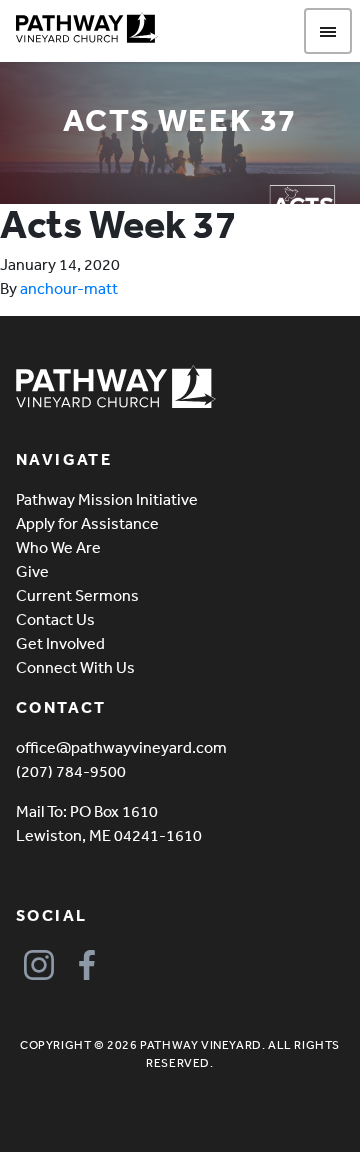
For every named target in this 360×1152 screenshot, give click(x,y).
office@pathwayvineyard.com (121, 747)
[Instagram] (38, 965)
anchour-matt (69, 288)
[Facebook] (86, 965)
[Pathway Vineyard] (87, 28)
